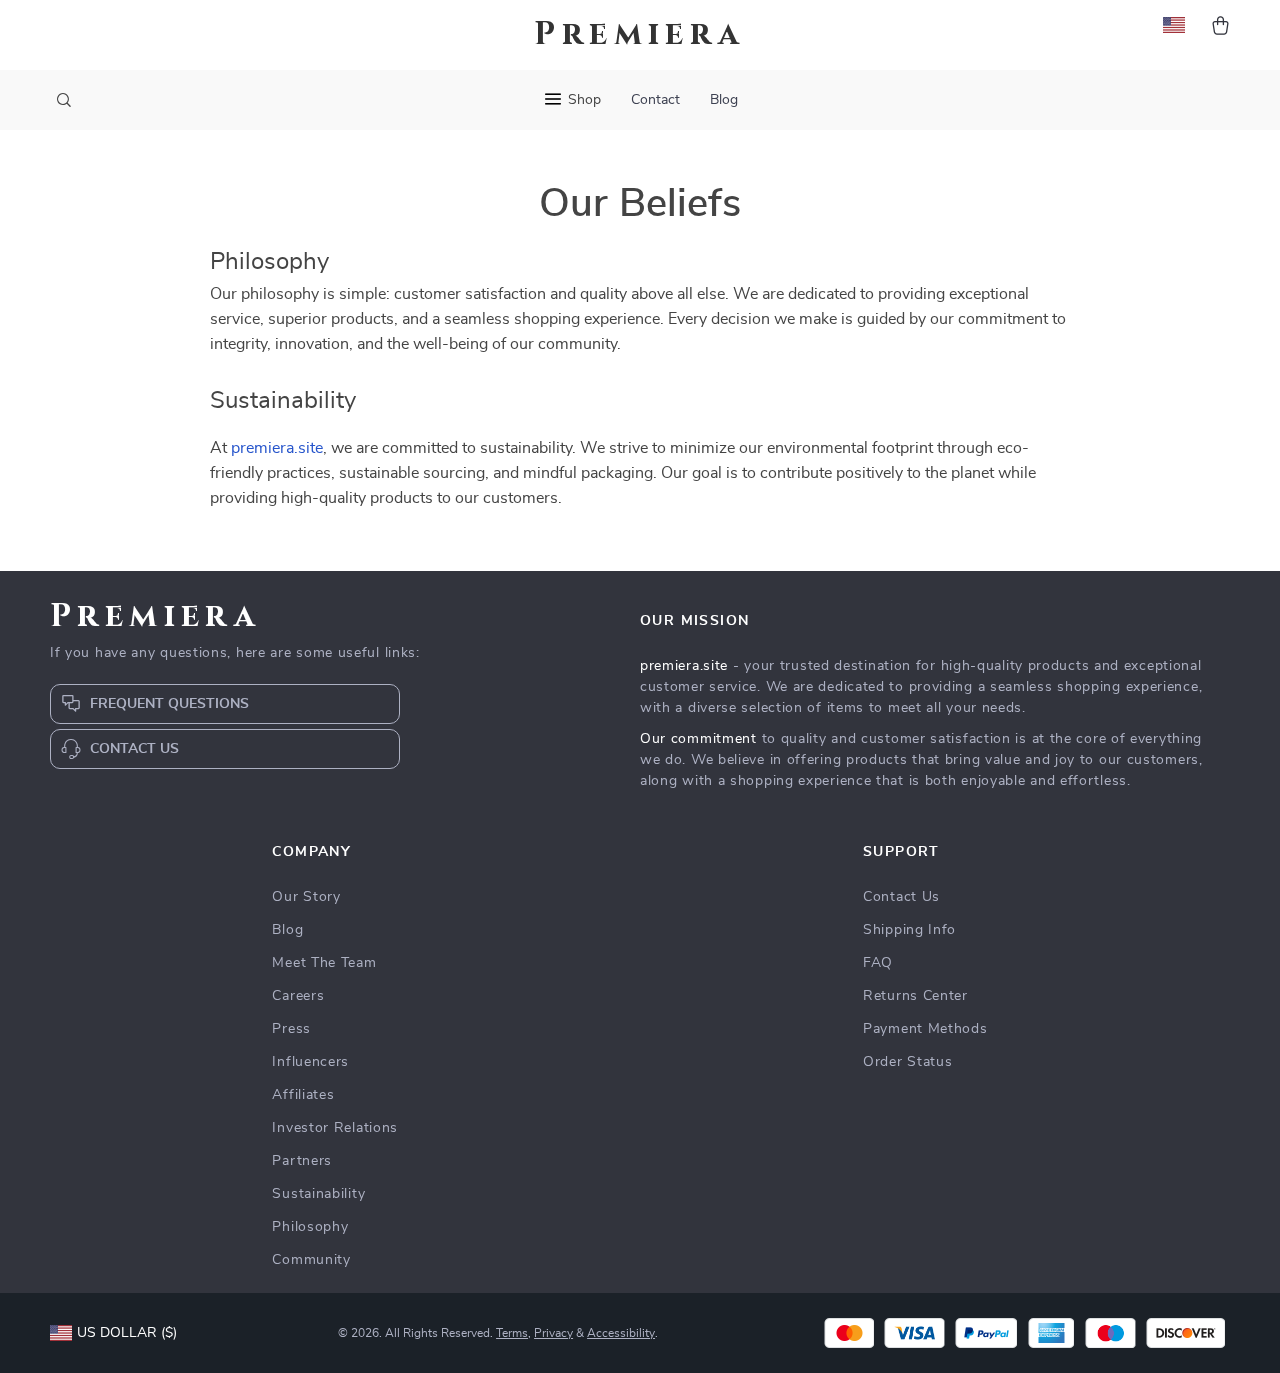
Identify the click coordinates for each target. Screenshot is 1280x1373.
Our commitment (698, 739)
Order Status (907, 1062)
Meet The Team (324, 963)
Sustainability (318, 1194)
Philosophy (310, 1227)
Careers (298, 996)
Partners (302, 1161)
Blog (724, 100)
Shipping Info (909, 930)
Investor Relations (335, 1128)
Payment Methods (925, 1029)
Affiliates (303, 1095)
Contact (655, 100)
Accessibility (621, 1333)
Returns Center (915, 996)
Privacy (553, 1333)
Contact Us (901, 897)
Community (311, 1260)
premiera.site (277, 448)
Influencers (310, 1062)
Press (291, 1029)
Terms (512, 1333)
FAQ (878, 963)
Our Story (306, 897)
